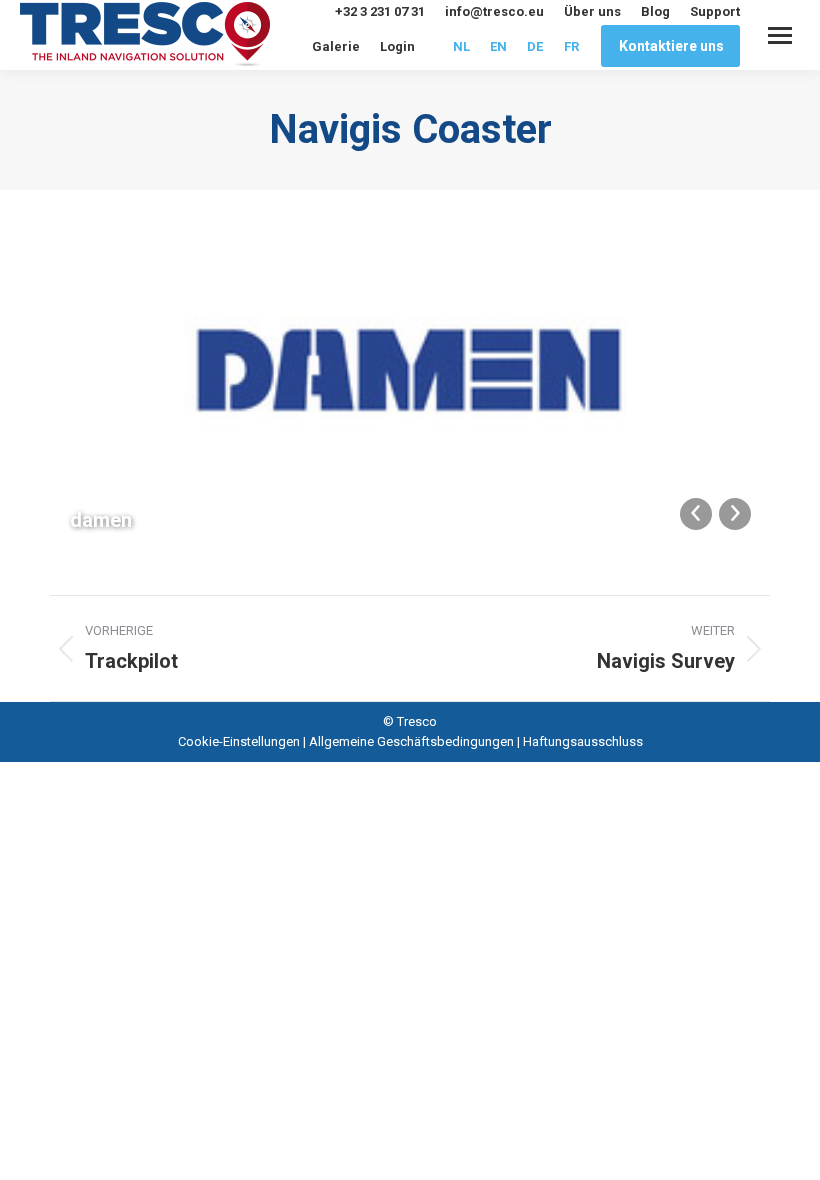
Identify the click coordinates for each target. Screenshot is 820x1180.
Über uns (592, 11)
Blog (655, 11)
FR (571, 46)
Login (397, 46)
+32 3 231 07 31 (380, 11)
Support (715, 11)
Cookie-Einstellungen (239, 741)
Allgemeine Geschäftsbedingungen (411, 741)
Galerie (336, 46)
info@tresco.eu (494, 11)
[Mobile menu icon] (780, 35)
